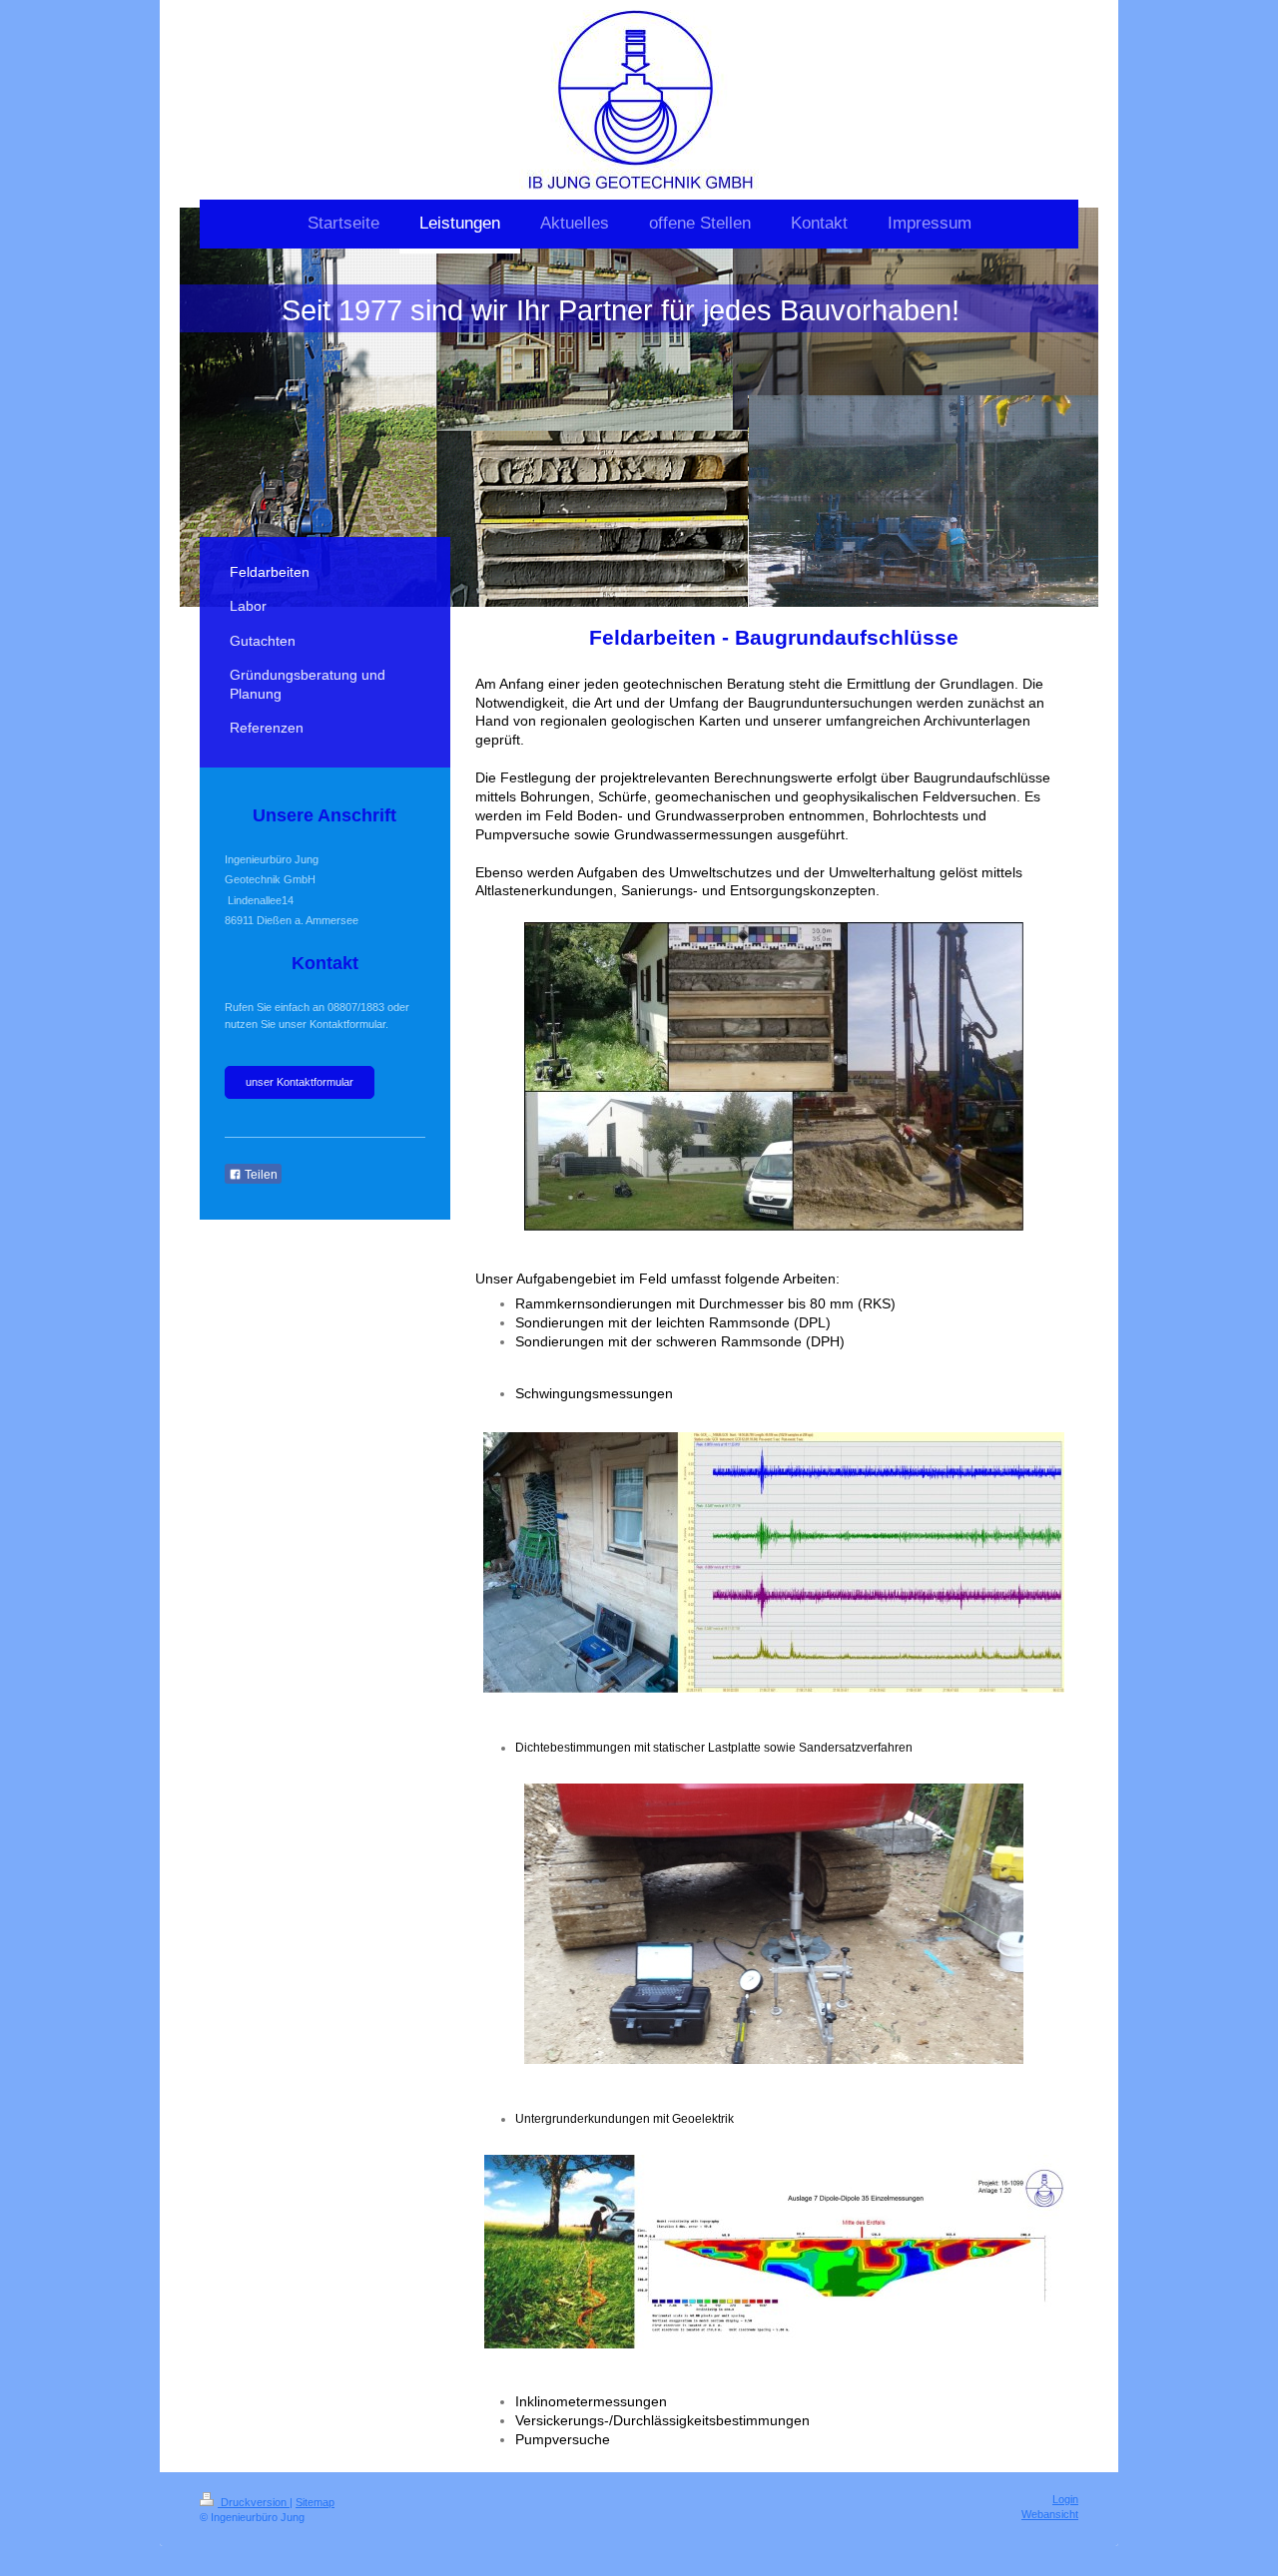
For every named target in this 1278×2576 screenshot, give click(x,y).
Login (1065, 2499)
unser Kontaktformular (300, 1082)
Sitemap (315, 2502)
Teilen (260, 1175)
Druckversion (254, 2502)
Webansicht (1050, 2514)
